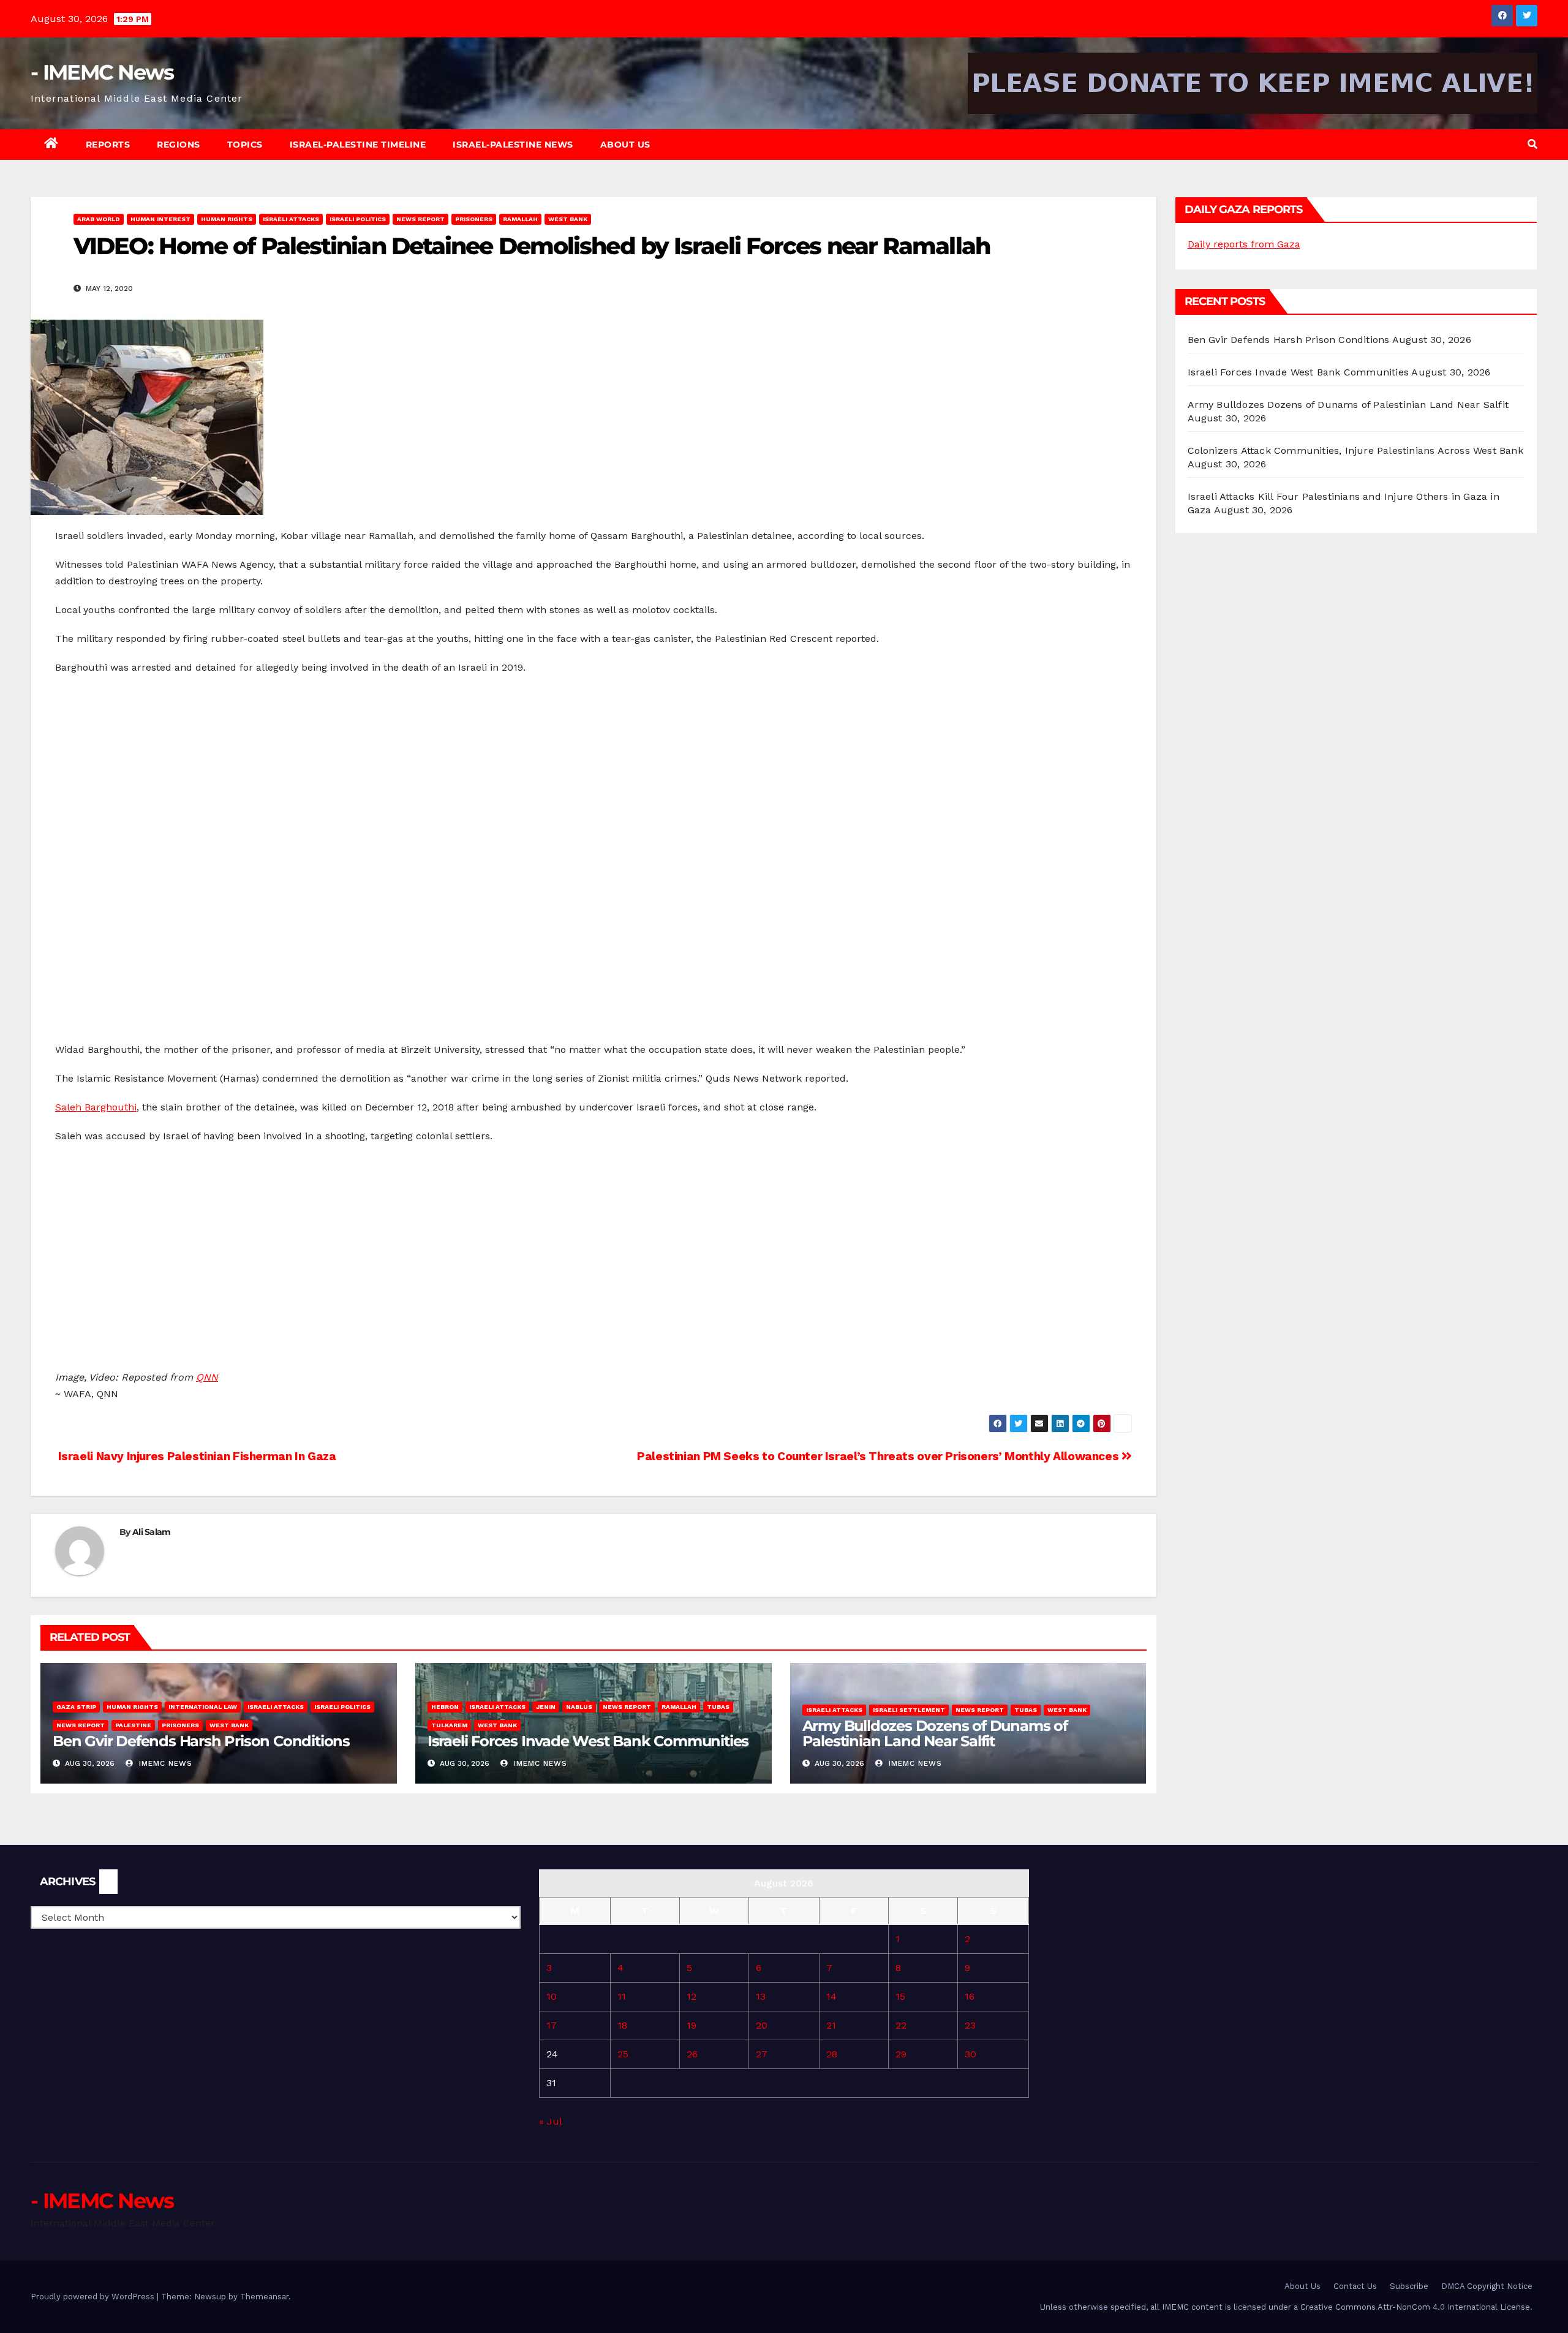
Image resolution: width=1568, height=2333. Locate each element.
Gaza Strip (76, 1707)
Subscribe (1409, 2286)
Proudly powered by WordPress (94, 2297)
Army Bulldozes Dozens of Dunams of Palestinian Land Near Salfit (935, 1733)
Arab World (99, 219)
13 (761, 1996)
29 (901, 2054)
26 (692, 2054)
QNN (207, 1377)
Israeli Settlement (909, 1710)
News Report (420, 219)
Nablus (579, 1707)
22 (901, 2025)
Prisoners (474, 219)
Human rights (227, 219)
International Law (203, 1707)
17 (552, 2025)
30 (971, 2054)
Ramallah (520, 219)
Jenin (546, 1707)
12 (692, 1996)
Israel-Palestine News (513, 145)
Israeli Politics (358, 219)
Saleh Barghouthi (96, 1107)
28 (832, 2054)
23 (970, 2025)
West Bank (568, 219)
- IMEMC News (102, 72)
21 (831, 2025)
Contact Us (1355, 2286)
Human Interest (160, 219)
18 (622, 2025)
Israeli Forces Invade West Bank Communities (588, 1741)
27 (762, 2054)
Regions (179, 145)
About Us (625, 145)
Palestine (133, 1725)
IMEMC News (164, 1763)
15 (900, 1996)
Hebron (445, 1707)
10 (552, 1996)
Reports (108, 145)
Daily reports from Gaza (1244, 244)
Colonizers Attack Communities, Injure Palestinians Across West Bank (1355, 450)
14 (831, 1996)
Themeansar (264, 2297)
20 (762, 2025)
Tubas (718, 1707)
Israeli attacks (291, 219)
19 (692, 2025)
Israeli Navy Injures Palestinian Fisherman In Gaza (195, 1456)
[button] (1532, 144)
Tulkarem (449, 1725)
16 (970, 1996)
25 (623, 2054)
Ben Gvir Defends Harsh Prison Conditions (201, 1741)
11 (622, 1996)
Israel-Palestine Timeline (358, 145)
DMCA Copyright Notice (1487, 2286)
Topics (245, 145)
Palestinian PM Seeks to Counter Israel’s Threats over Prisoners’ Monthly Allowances (879, 1456)
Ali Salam (152, 1532)
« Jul (550, 2121)
